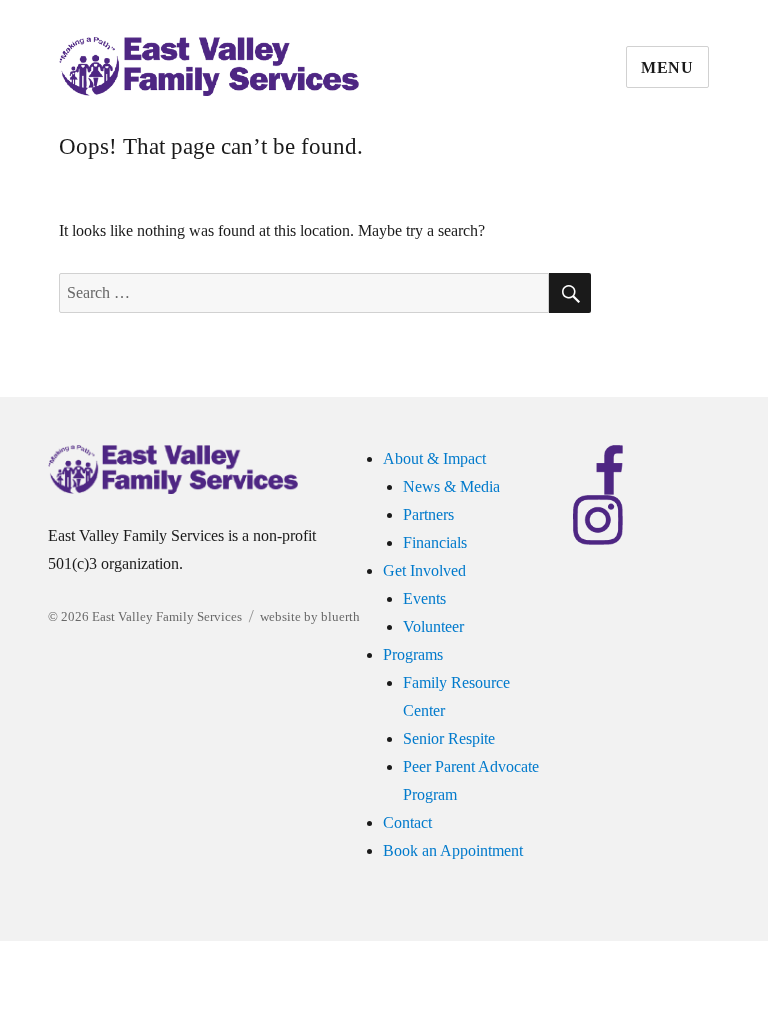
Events (424, 598)
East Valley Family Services (167, 616)
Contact (407, 822)
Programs (413, 654)
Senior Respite (449, 738)
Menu (667, 67)
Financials (435, 542)
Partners (428, 514)
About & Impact (434, 458)
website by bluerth (310, 616)
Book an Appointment (453, 850)
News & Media (451, 486)
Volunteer (433, 626)
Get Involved (424, 570)
